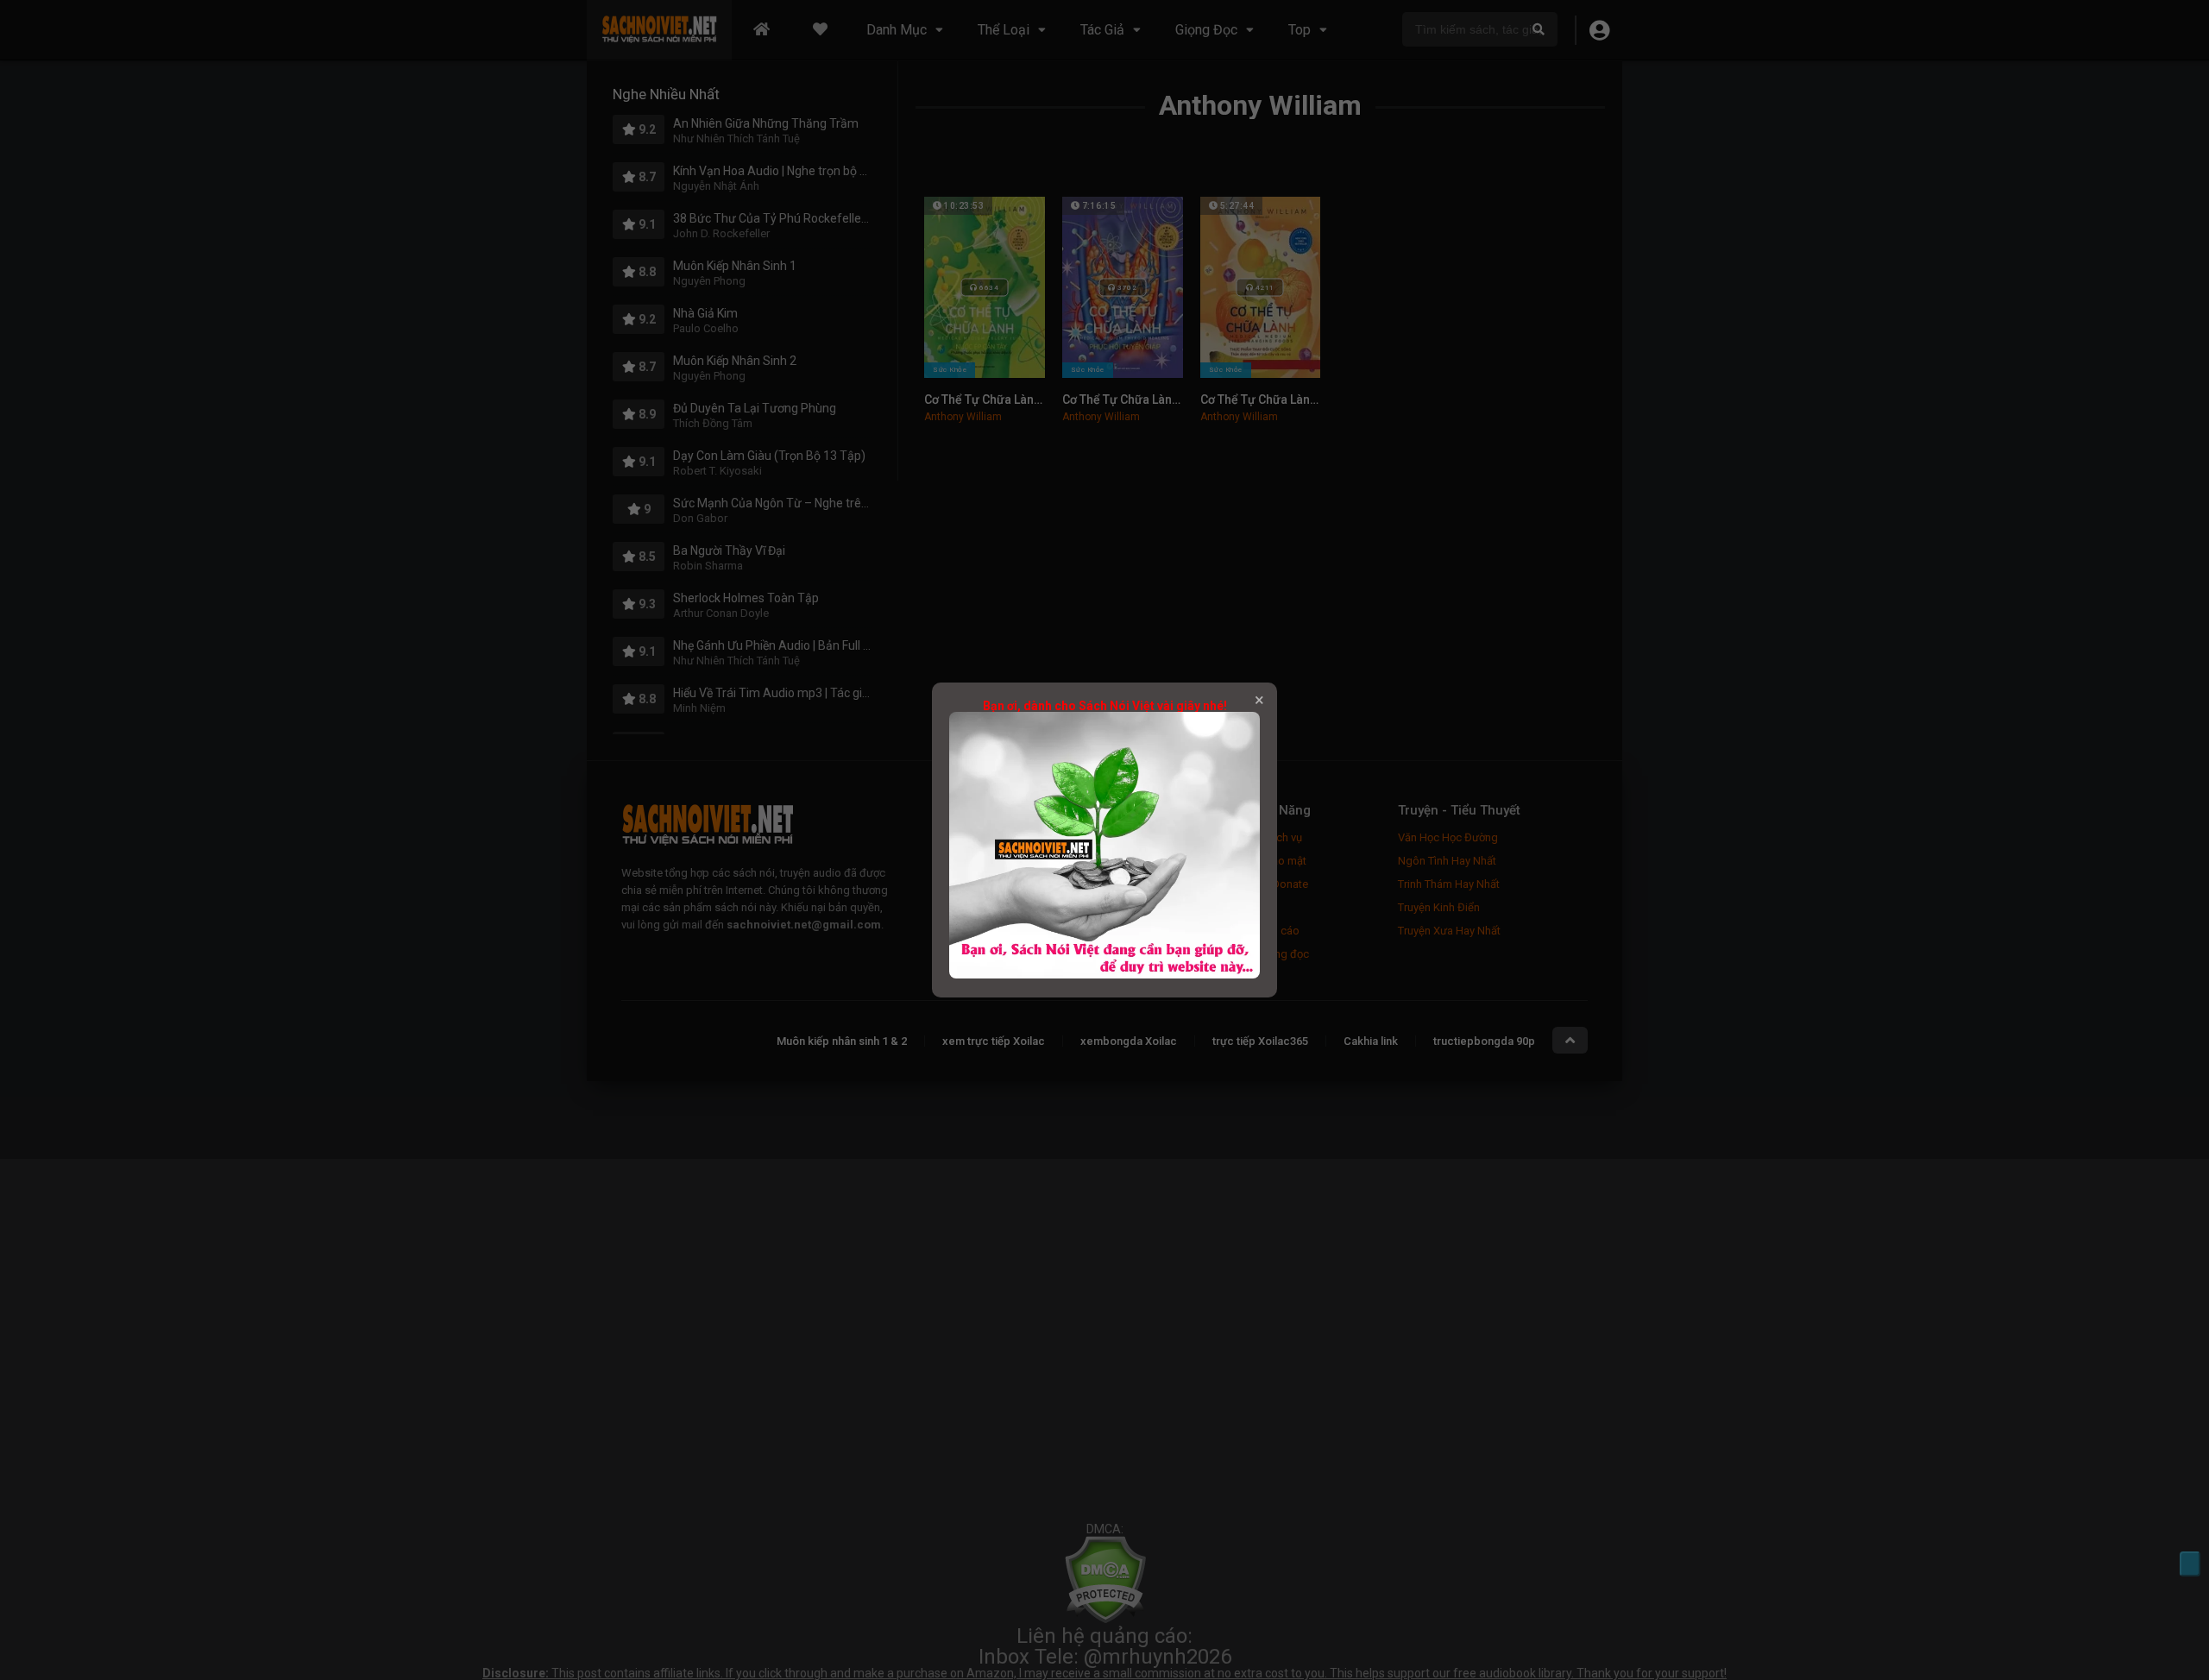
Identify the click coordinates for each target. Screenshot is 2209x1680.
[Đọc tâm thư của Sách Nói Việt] (1104, 974)
